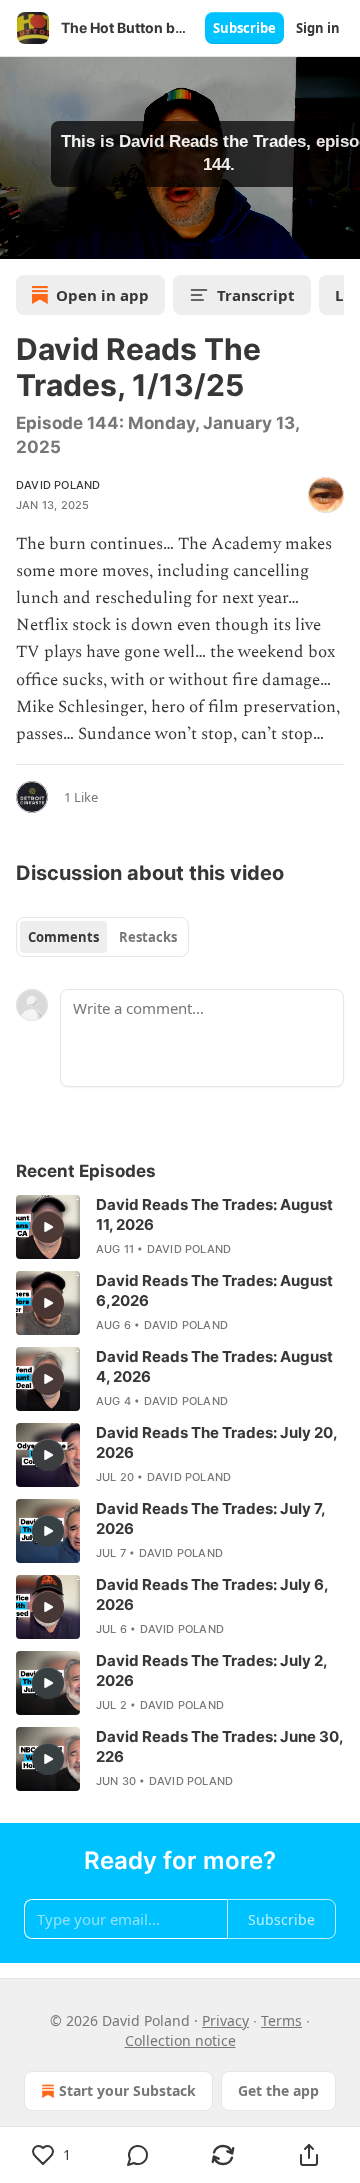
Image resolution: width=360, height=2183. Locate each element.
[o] (48, 1227)
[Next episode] (66, 237)
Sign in (318, 28)
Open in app (102, 295)
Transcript (256, 295)
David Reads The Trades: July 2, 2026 (211, 1670)
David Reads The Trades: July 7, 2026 (210, 1518)
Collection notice (180, 2040)
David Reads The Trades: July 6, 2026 (212, 1594)
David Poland (58, 485)
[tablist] (102, 937)
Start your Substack (127, 2090)
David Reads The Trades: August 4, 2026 (214, 1366)
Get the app (278, 2090)
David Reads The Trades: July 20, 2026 (216, 1442)
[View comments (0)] (138, 2155)
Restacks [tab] (148, 937)
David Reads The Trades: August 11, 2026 (214, 1214)
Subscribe (244, 28)
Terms (281, 2020)
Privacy (225, 2020)
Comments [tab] (63, 937)
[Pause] (22, 237)
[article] (180, 1227)
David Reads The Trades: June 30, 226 (219, 1746)
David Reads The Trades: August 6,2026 (214, 1290)
